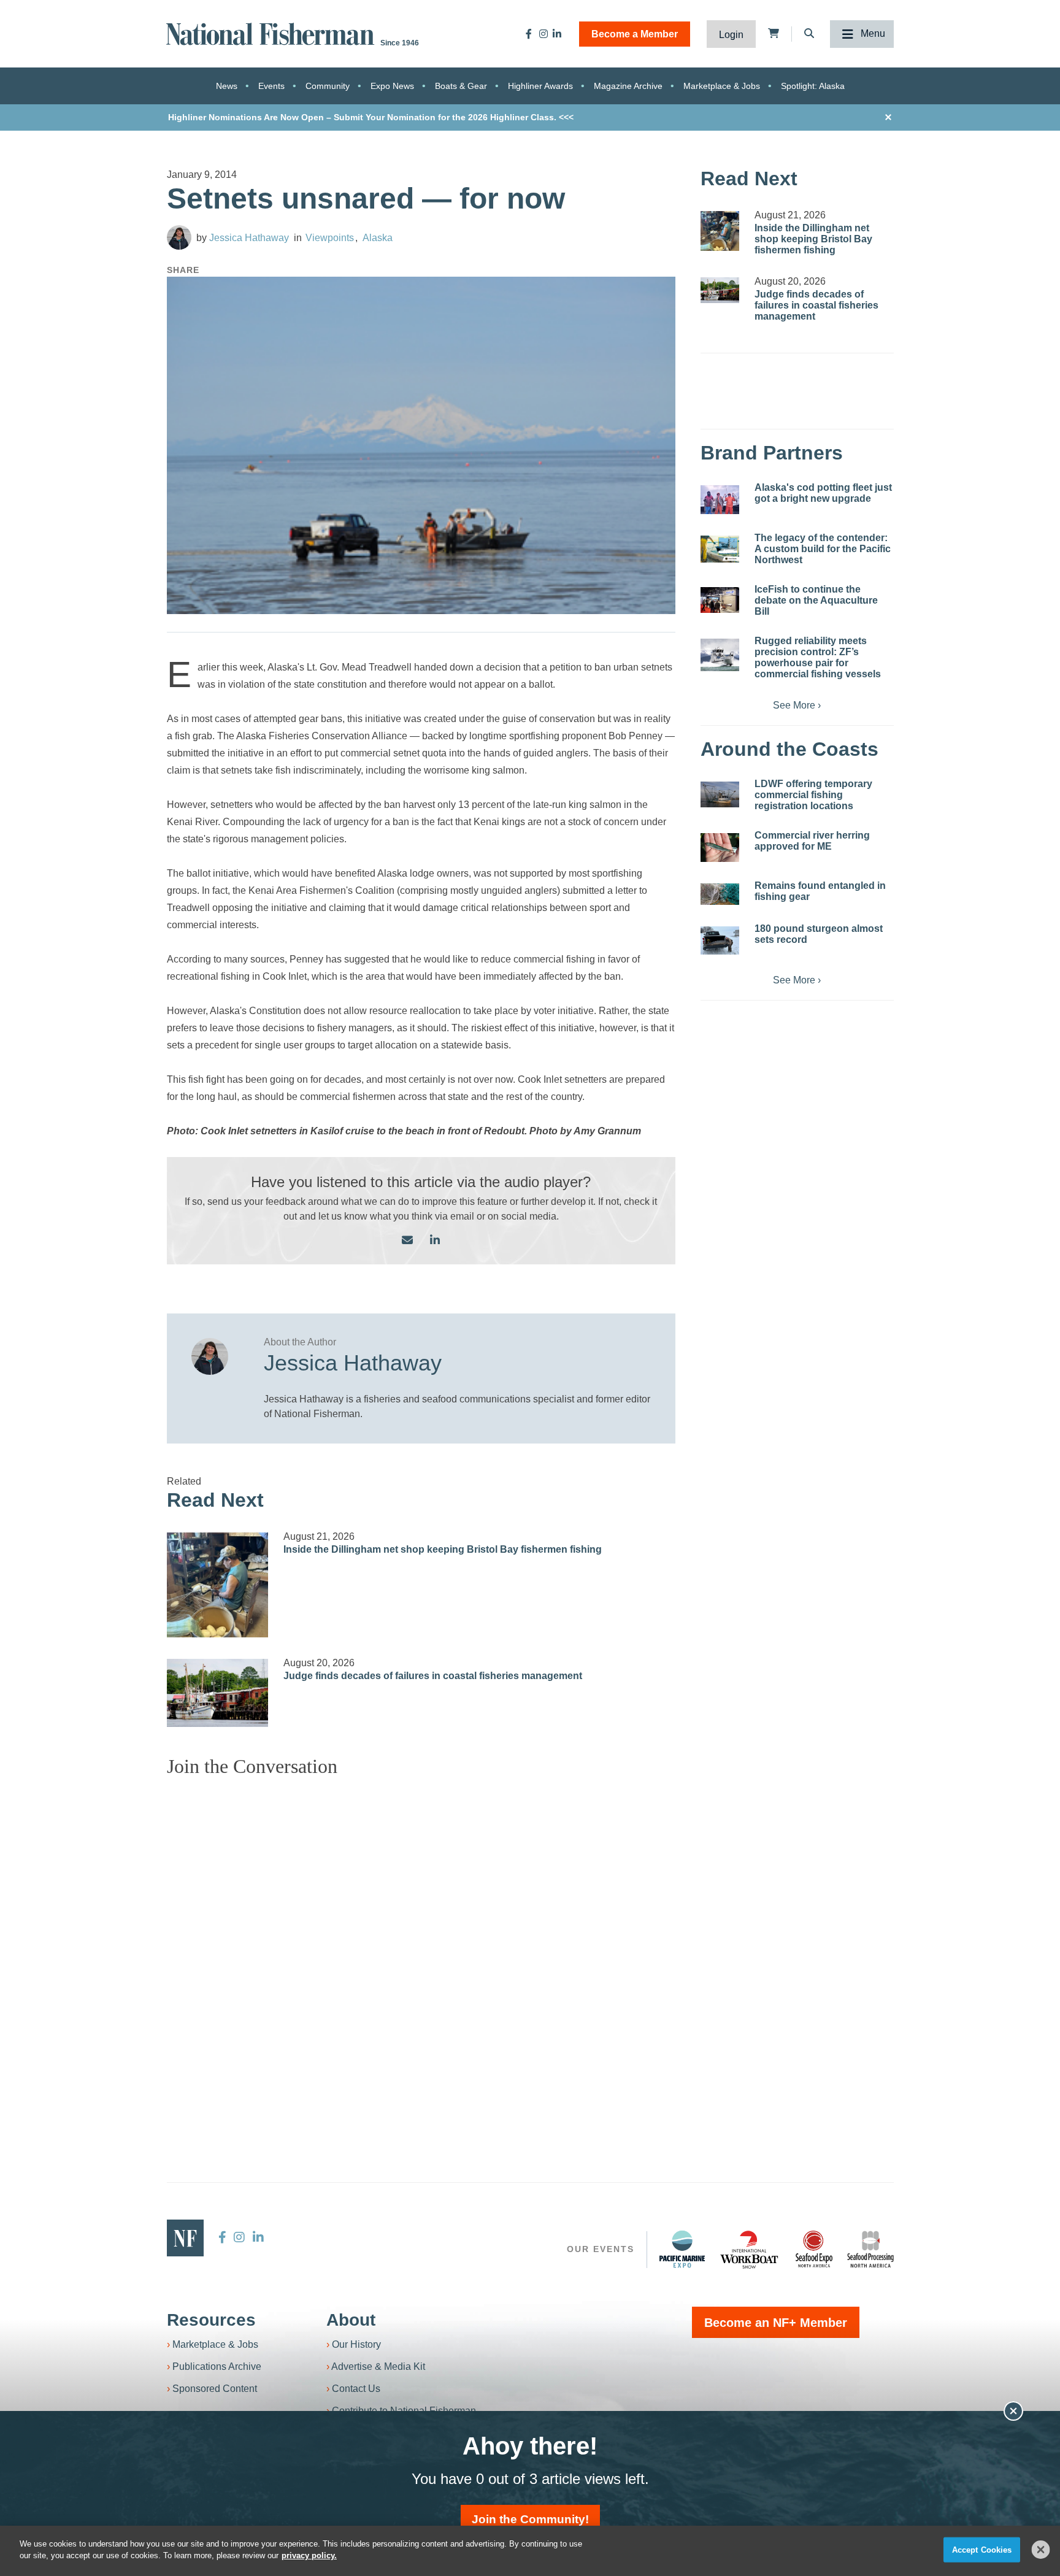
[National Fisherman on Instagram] (543, 34)
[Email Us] (407, 1241)
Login (731, 35)
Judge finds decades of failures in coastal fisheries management (433, 1676)
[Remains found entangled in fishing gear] (720, 894)
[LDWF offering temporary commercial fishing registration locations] (720, 794)
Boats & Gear (461, 86)
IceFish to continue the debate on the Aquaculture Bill (816, 600)
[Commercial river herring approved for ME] (720, 848)
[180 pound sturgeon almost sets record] (720, 940)
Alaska (378, 238)
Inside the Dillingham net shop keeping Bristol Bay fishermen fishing (443, 1549)
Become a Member (635, 34)
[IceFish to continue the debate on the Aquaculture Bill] (720, 600)
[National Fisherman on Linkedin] (557, 34)
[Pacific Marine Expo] (682, 2249)
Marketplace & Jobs (722, 86)
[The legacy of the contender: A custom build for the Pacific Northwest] (720, 549)
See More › (797, 705)
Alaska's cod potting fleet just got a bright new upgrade (823, 493)
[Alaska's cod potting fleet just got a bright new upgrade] (720, 500)
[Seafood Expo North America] (814, 2249)
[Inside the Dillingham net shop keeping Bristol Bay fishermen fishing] (218, 1585)
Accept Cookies (982, 2550)
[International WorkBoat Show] (750, 2249)
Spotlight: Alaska (813, 86)
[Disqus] (421, 1940)
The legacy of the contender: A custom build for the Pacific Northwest (823, 549)
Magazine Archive (628, 86)
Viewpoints (330, 238)
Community (328, 86)
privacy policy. (309, 2555)
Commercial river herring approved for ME (812, 841)
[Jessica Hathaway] (179, 237)
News (227, 86)
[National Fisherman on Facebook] (529, 34)
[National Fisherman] (272, 33)
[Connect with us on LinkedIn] (435, 1241)
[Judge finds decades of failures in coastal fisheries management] (218, 1693)
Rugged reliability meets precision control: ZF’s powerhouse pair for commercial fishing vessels (818, 657)
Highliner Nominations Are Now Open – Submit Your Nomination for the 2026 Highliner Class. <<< (371, 117)
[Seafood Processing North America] (870, 2249)
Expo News (392, 86)
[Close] (1041, 2550)
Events (271, 86)
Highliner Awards (540, 86)
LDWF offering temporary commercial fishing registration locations (813, 795)
